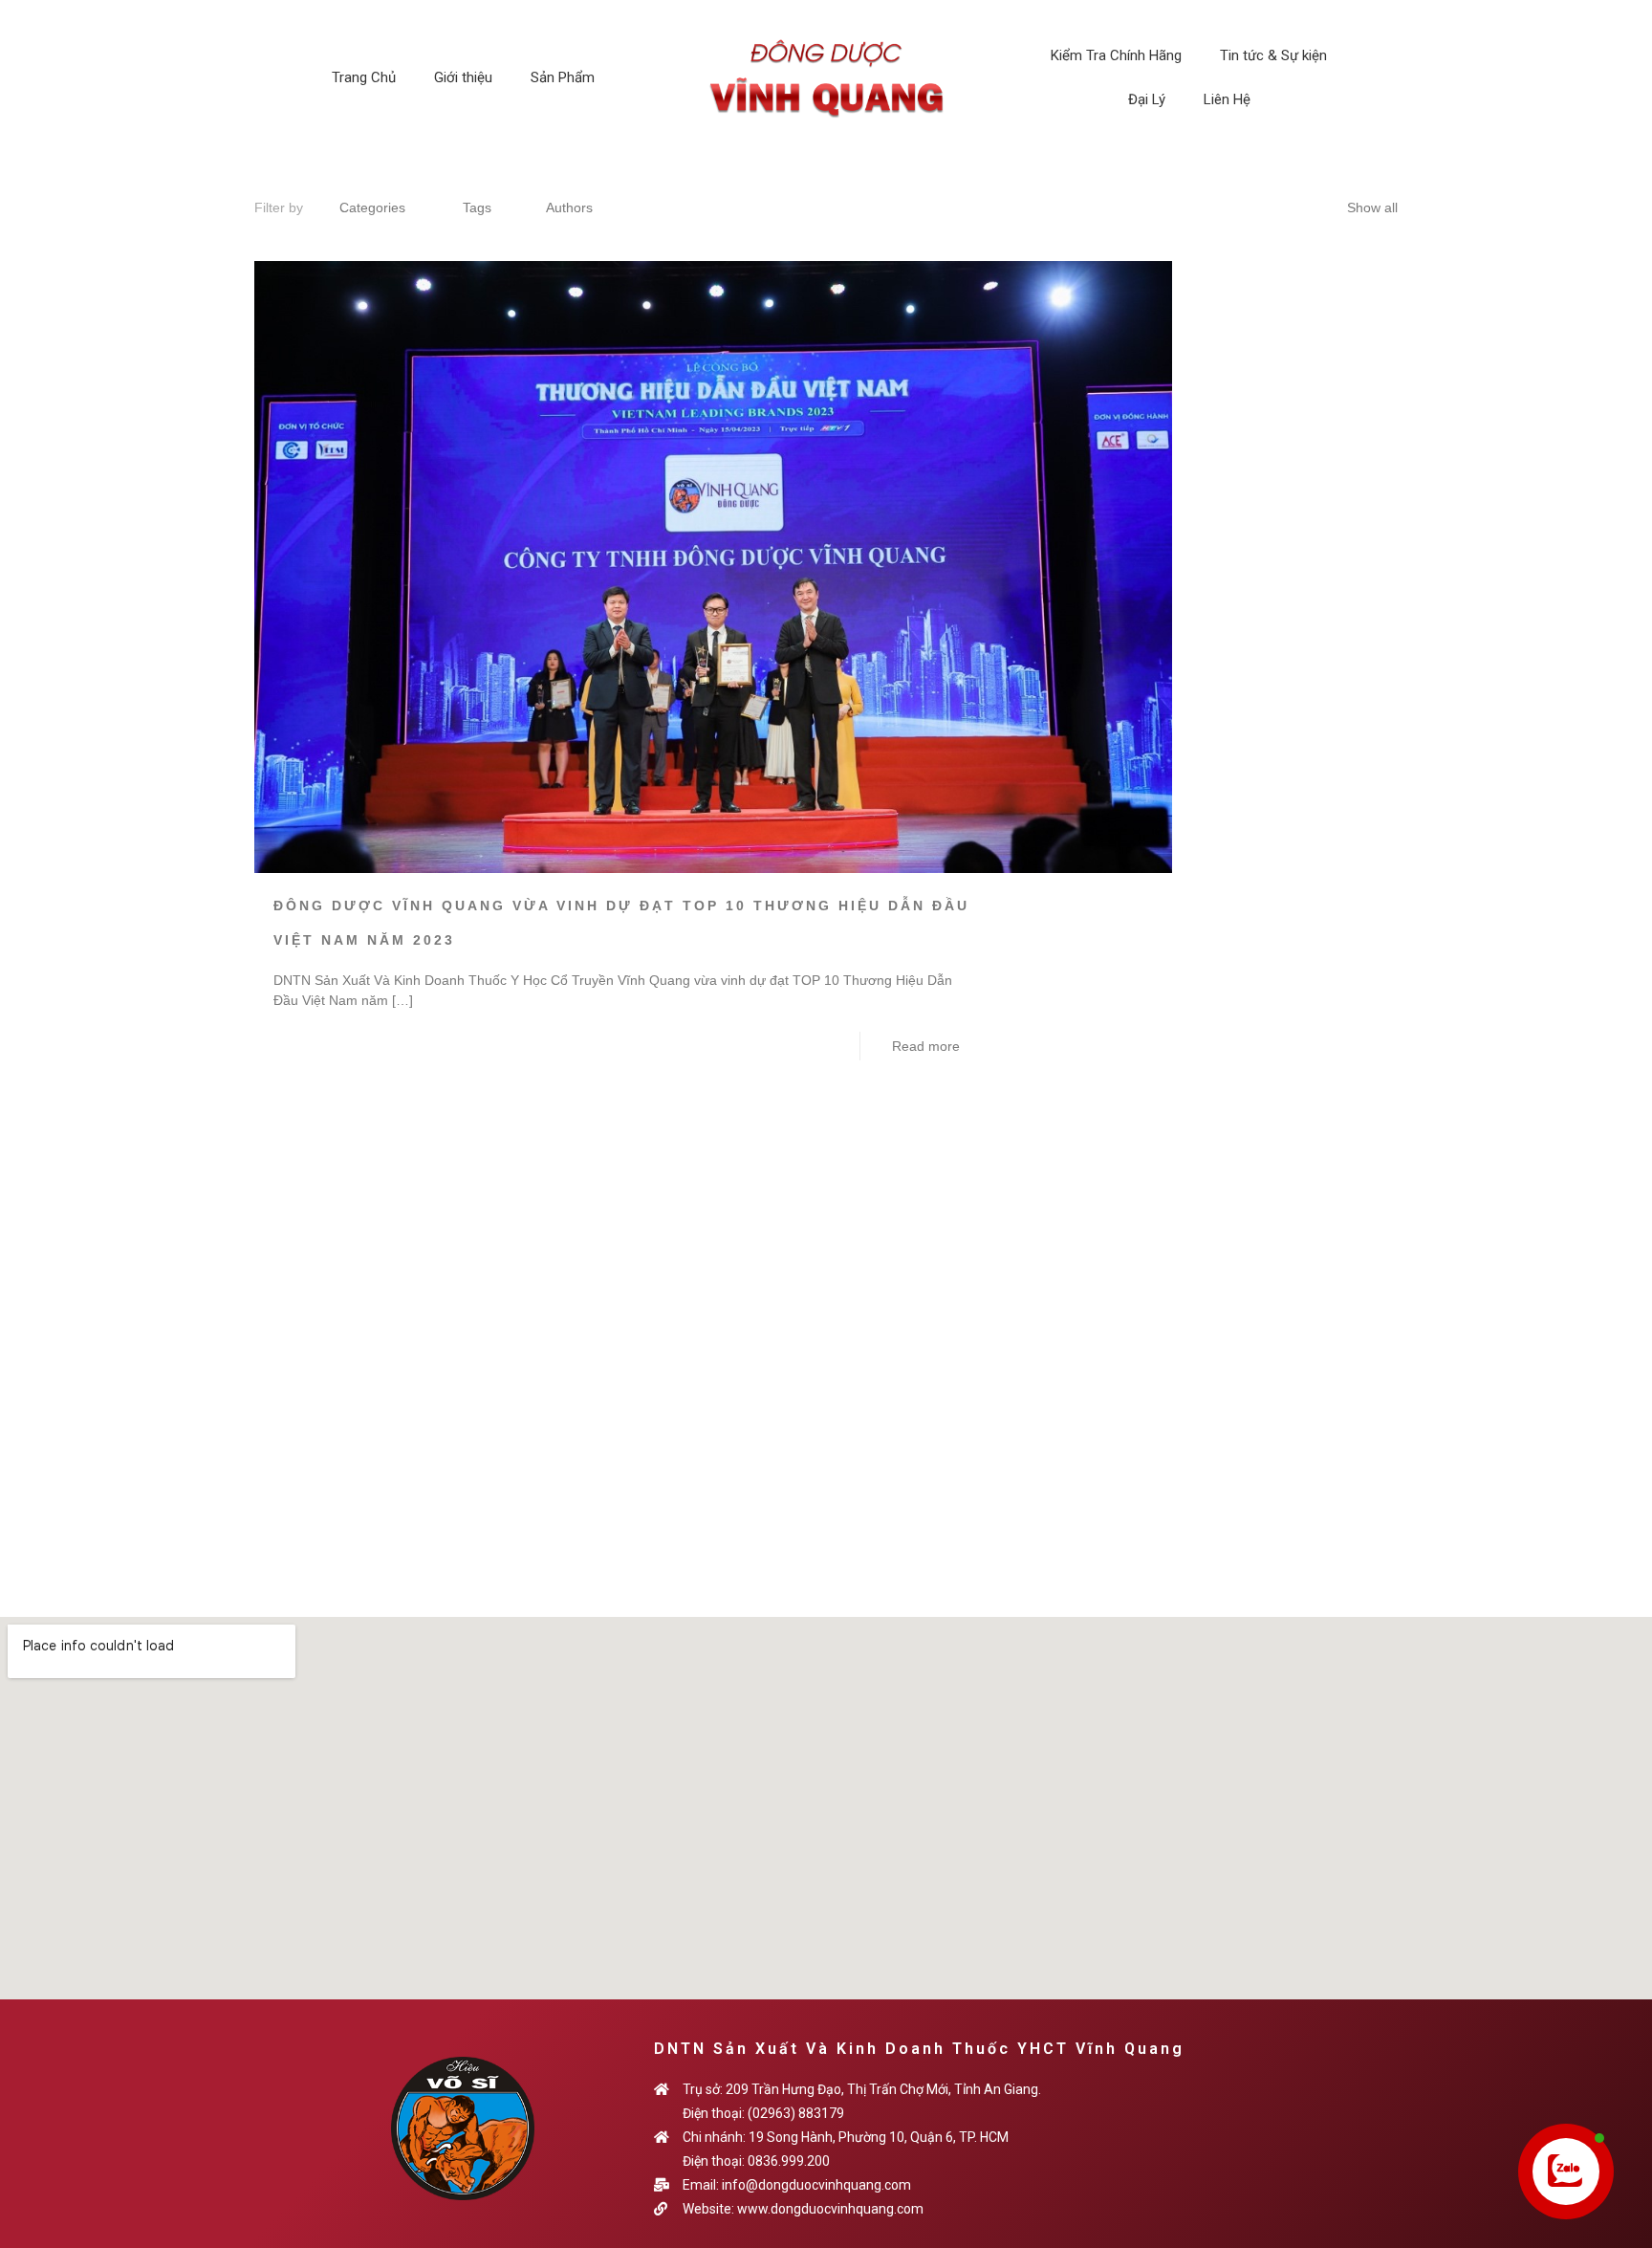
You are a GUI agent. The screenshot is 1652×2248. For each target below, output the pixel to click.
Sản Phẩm (563, 77)
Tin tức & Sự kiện (1273, 55)
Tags (477, 207)
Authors (569, 207)
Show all (1372, 207)
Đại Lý (1147, 99)
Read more (926, 1046)
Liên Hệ (1227, 99)
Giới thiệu (463, 77)
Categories (372, 207)
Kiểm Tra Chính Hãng (1116, 55)
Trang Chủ (364, 77)
